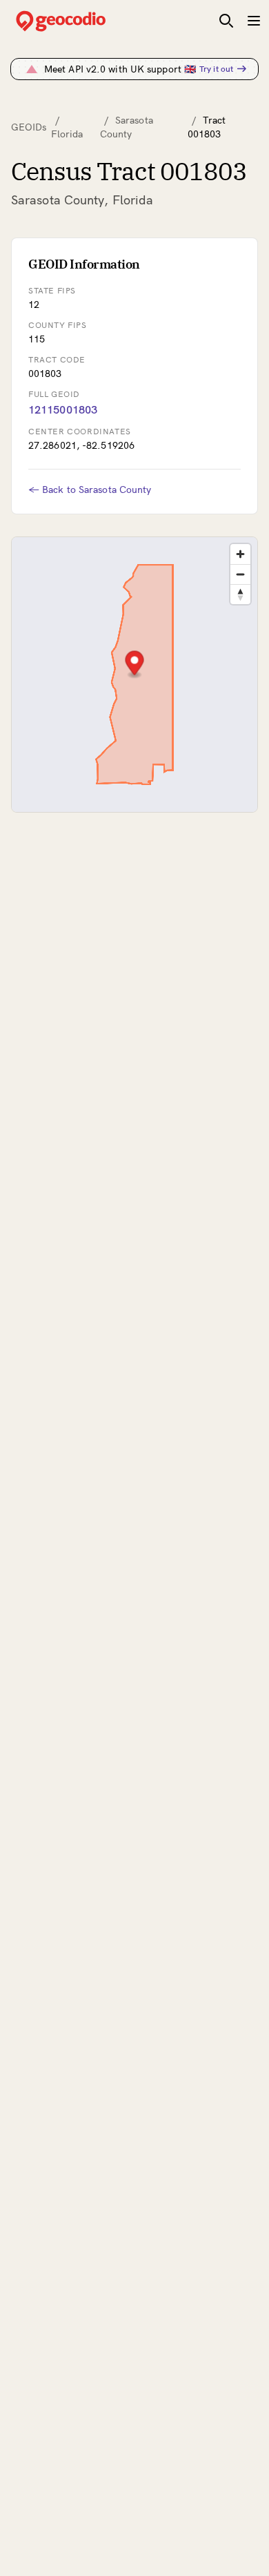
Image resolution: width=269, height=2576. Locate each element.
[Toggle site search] (226, 21)
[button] (135, 665)
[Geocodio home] (81, 21)
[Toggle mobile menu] (254, 21)
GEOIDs (29, 127)
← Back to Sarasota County (90, 490)
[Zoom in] (240, 554)
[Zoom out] (240, 574)
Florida (67, 134)
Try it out (216, 69)
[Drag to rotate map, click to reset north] (240, 594)
